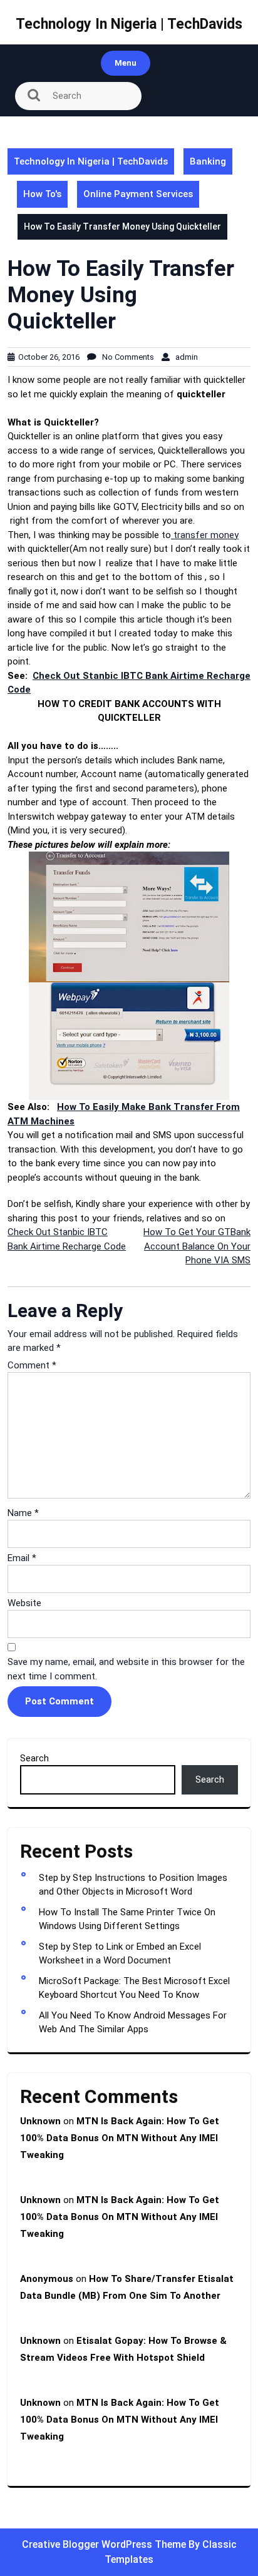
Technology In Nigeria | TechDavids (129, 24)
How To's (42, 194)
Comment (32, 1365)
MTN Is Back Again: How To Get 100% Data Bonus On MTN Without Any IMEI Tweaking (120, 2138)
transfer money (205, 535)
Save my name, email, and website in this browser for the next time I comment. (126, 1669)
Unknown (40, 2121)
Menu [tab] (126, 63)
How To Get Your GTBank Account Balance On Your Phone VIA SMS (197, 1246)
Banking (208, 161)
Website (24, 1603)
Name (23, 1513)
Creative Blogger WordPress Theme (105, 2544)
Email (22, 1558)
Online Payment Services (138, 194)
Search (34, 1758)
